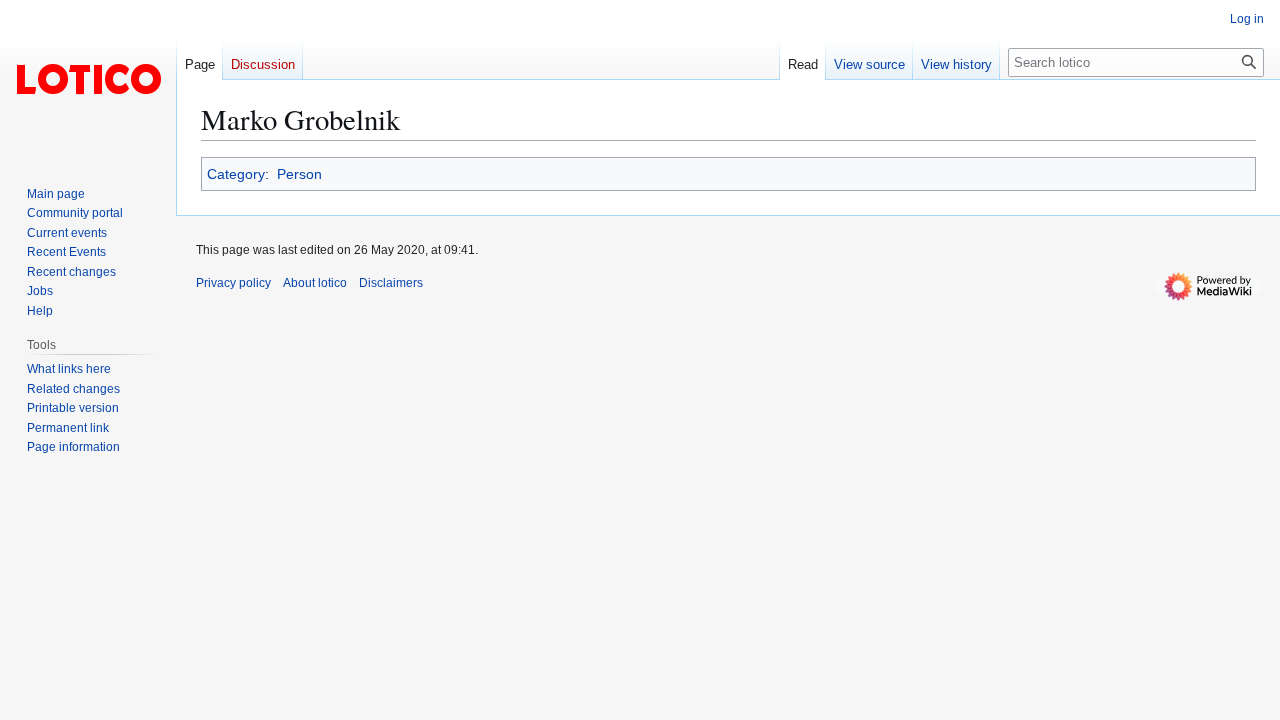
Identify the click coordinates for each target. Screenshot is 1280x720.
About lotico (315, 283)
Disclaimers (391, 283)
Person (299, 174)
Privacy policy (233, 283)
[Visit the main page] (88, 80)
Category (236, 174)
